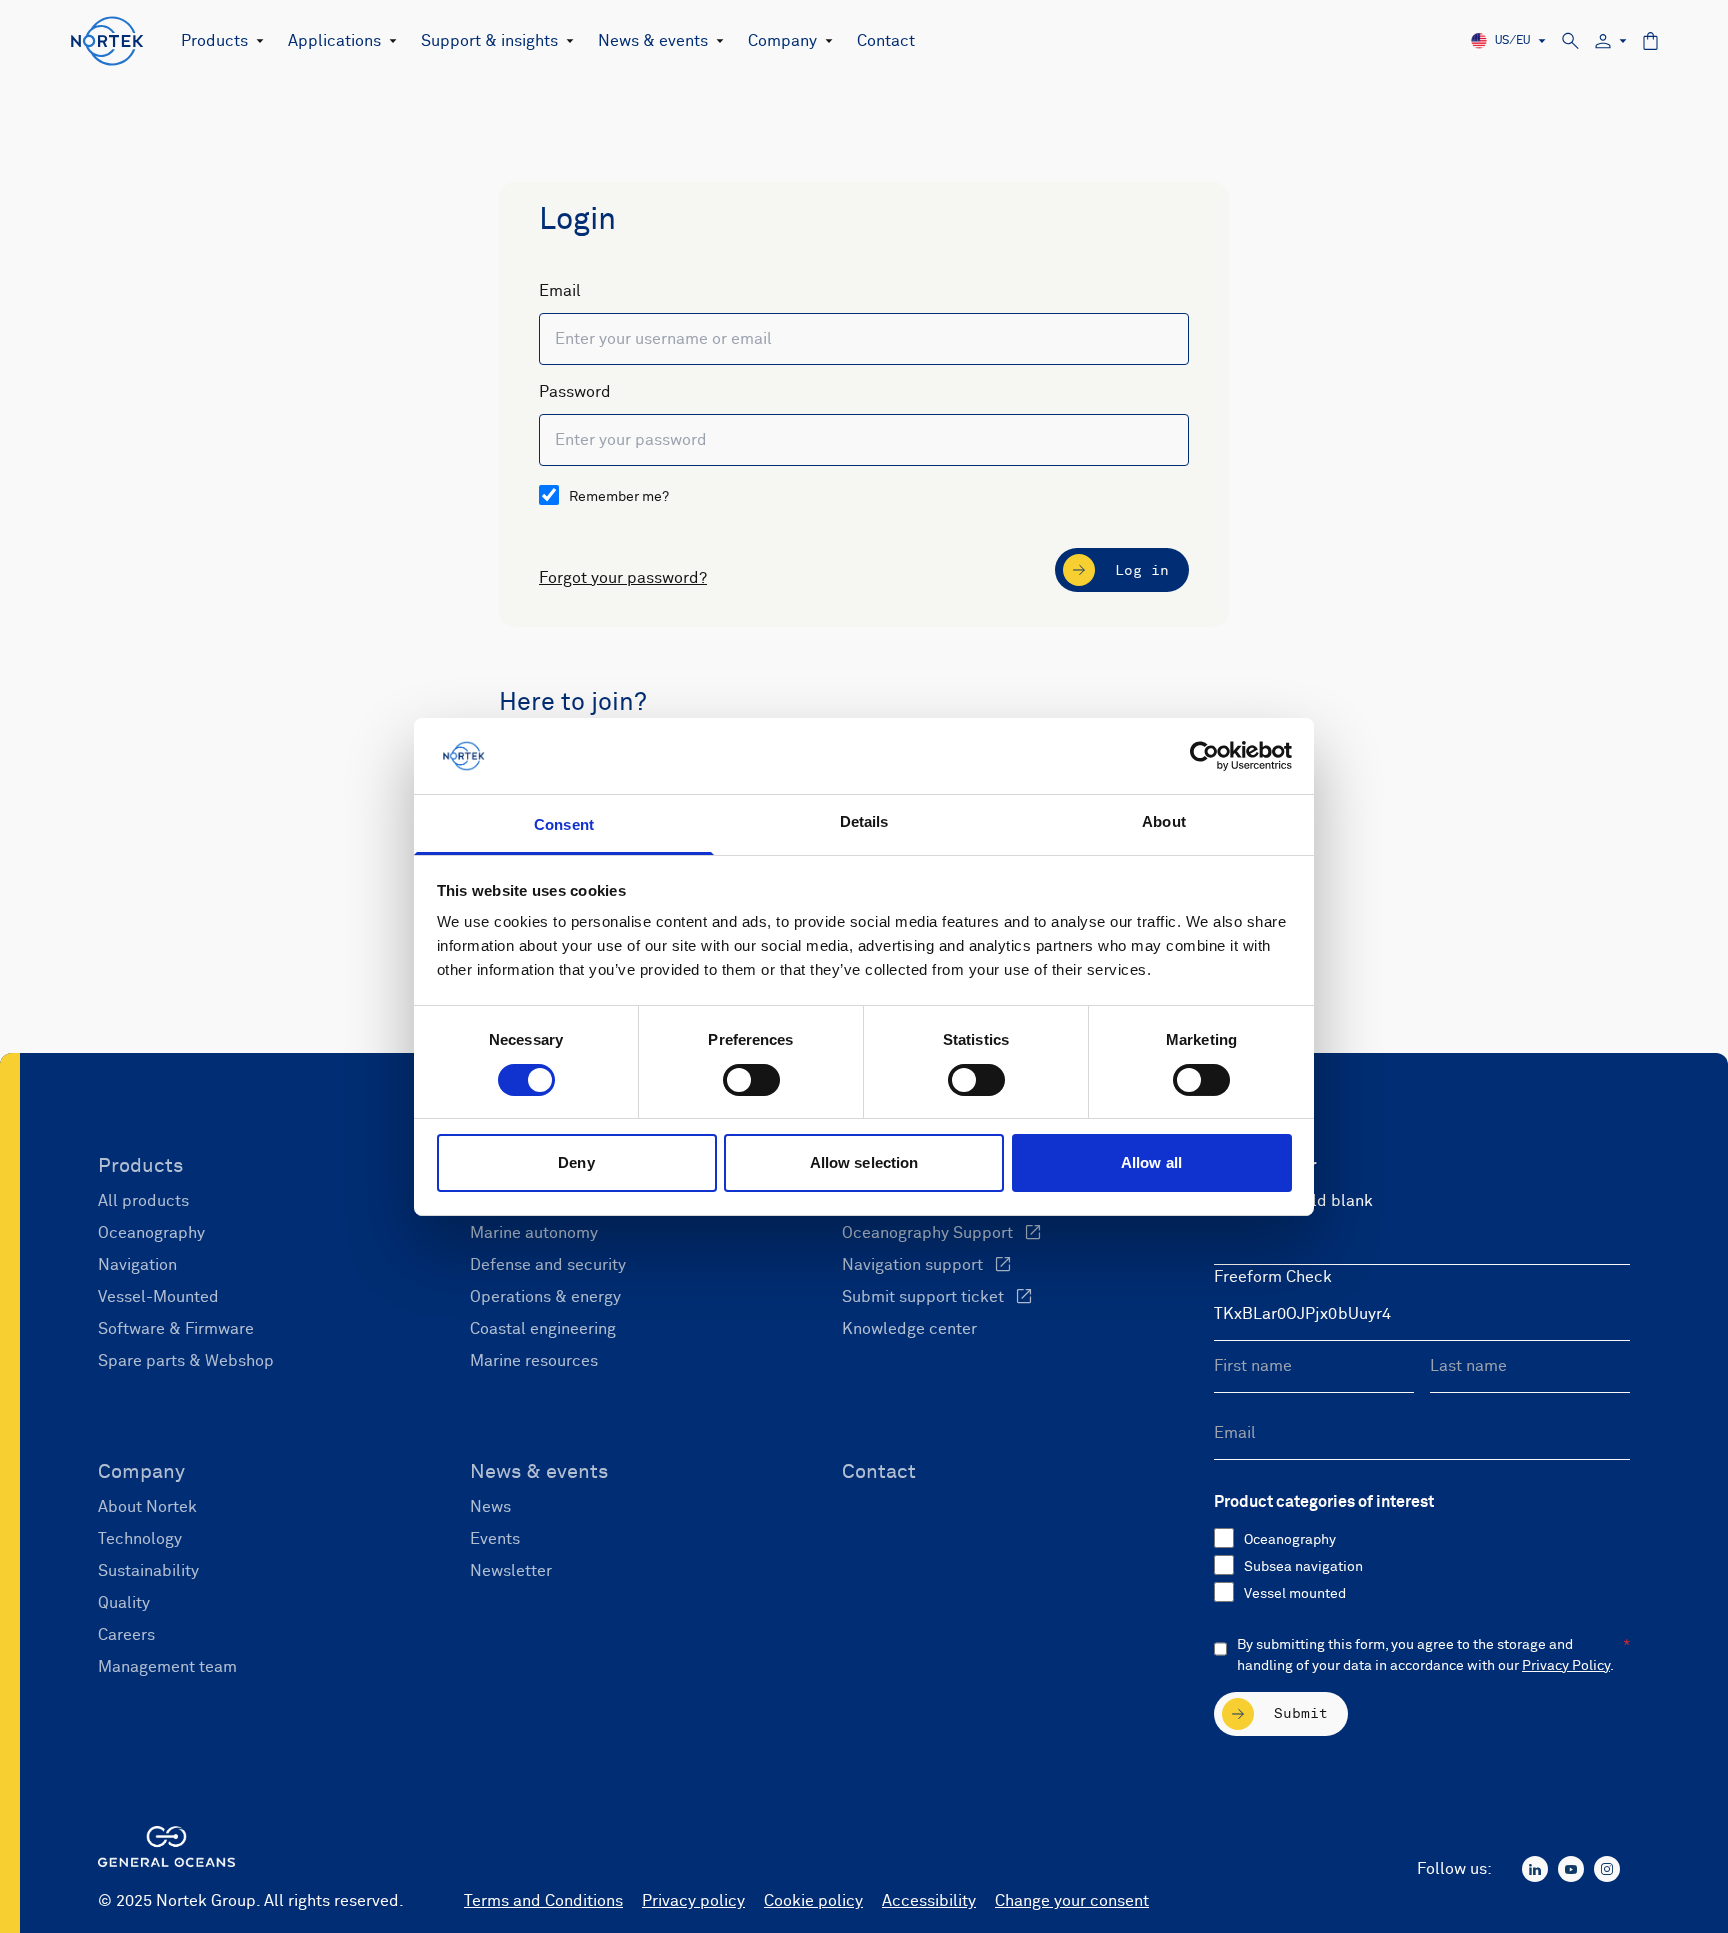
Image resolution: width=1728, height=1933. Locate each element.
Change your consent (1072, 1901)
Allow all (1151, 1162)
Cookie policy (813, 1901)
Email (560, 291)
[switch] (751, 1080)
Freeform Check (1273, 1277)
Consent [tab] (564, 824)
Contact (886, 41)
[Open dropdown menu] (256, 41)
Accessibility (929, 1901)
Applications (334, 41)
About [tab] (1164, 821)
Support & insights (489, 41)
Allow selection (864, 1162)
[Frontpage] (107, 41)
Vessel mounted (1295, 1594)
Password (575, 392)
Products (214, 41)
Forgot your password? (623, 578)
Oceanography (1290, 1540)
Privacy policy (693, 1901)
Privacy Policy (1566, 1666)
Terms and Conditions (543, 1901)
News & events (653, 41)
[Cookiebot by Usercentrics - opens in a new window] (1204, 756)
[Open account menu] (1611, 41)
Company (782, 41)
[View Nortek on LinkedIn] (1535, 1869)
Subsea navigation (1303, 1567)
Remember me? (619, 497)
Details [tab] (864, 821)
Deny (576, 1162)
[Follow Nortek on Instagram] (1607, 1869)
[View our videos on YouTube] (1571, 1869)
